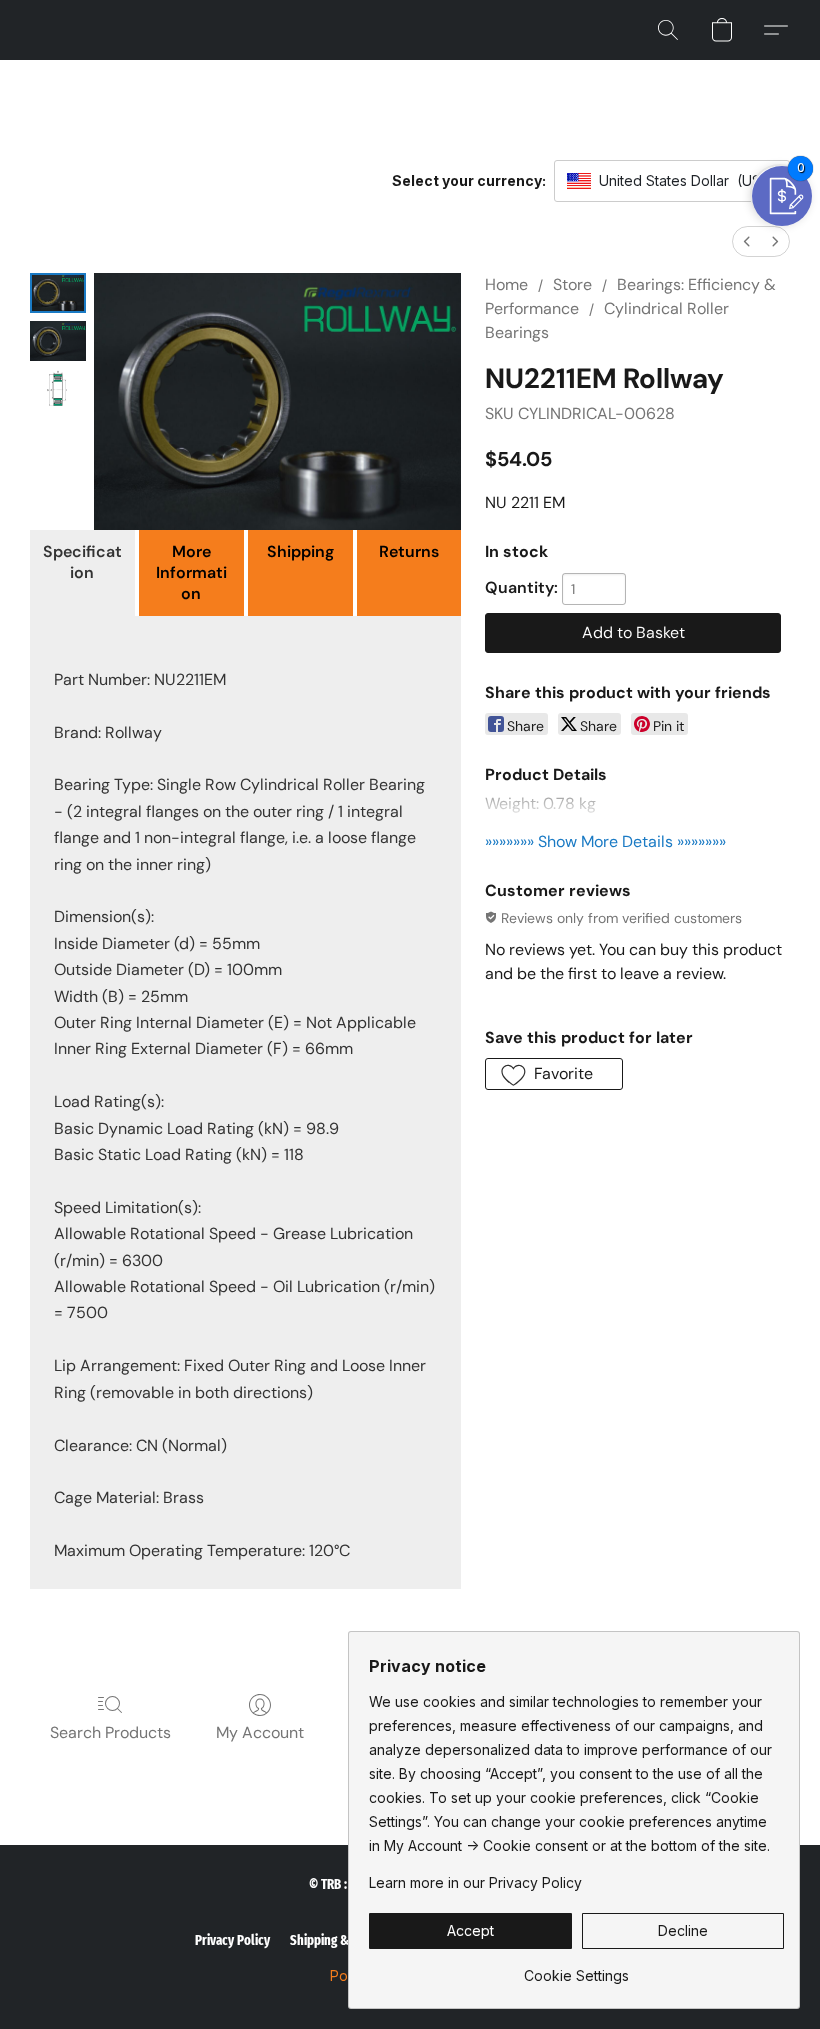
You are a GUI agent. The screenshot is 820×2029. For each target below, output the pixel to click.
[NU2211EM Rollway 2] (58, 389)
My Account (260, 1732)
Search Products (110, 1732)
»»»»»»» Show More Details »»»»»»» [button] (605, 841)
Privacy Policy (232, 1940)
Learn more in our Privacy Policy (475, 1882)
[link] (576, 1968)
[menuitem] (747, 241)
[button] (668, 30)
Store (572, 284)
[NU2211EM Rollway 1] (58, 341)
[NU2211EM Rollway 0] (58, 293)
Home (506, 284)
